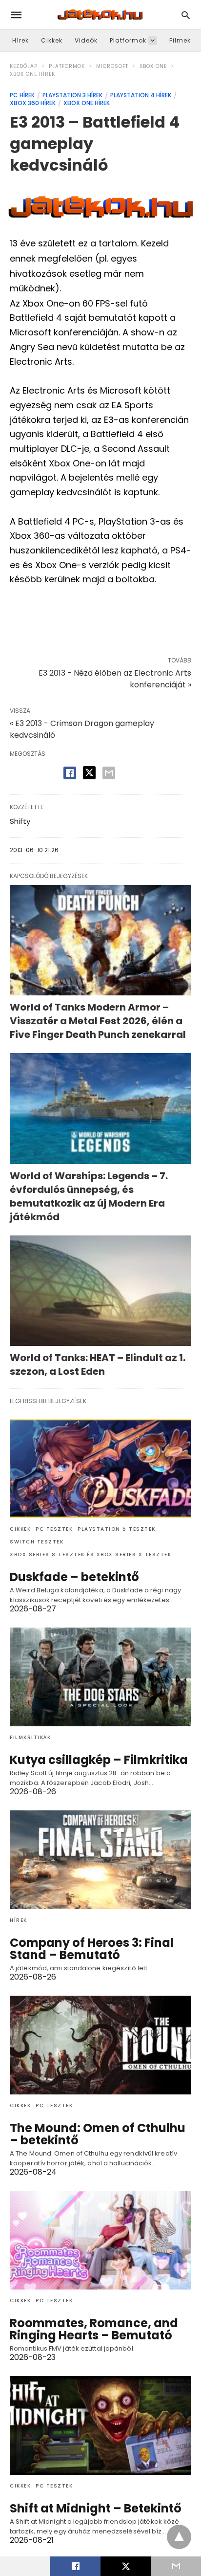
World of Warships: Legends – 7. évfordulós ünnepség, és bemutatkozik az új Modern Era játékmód (89, 1196)
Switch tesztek (37, 1542)
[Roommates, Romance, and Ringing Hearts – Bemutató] (100, 2240)
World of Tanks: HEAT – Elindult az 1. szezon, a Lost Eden (98, 1365)
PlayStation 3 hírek (72, 95)
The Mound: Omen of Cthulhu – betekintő (98, 2134)
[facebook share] (70, 773)
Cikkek (52, 40)
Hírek (20, 40)
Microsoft (112, 66)
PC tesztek (54, 1529)
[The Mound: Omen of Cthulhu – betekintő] (100, 2045)
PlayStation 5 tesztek (117, 1529)
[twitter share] (89, 773)
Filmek (180, 40)
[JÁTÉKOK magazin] (100, 15)
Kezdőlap (24, 66)
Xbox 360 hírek (33, 103)
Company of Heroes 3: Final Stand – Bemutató (92, 1949)
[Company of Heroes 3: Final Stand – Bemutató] (100, 1860)
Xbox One (153, 66)
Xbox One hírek (32, 74)
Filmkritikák (30, 1737)
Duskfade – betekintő (74, 1577)
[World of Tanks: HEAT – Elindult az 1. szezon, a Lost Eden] (100, 1291)
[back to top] (179, 2537)
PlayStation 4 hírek (141, 95)
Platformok (128, 40)
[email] (176, 2566)
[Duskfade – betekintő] (100, 1468)
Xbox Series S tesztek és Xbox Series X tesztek (90, 1554)
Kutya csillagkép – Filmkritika (99, 1760)
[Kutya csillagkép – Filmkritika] (100, 1677)
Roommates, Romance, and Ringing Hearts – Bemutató (94, 2329)
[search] (186, 15)
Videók (86, 40)
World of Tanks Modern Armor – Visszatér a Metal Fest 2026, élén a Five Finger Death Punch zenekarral (98, 1021)
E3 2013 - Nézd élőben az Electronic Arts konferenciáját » (115, 679)
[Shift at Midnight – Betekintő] (100, 2425)
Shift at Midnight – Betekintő (96, 2508)
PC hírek (22, 95)
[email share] (109, 773)
